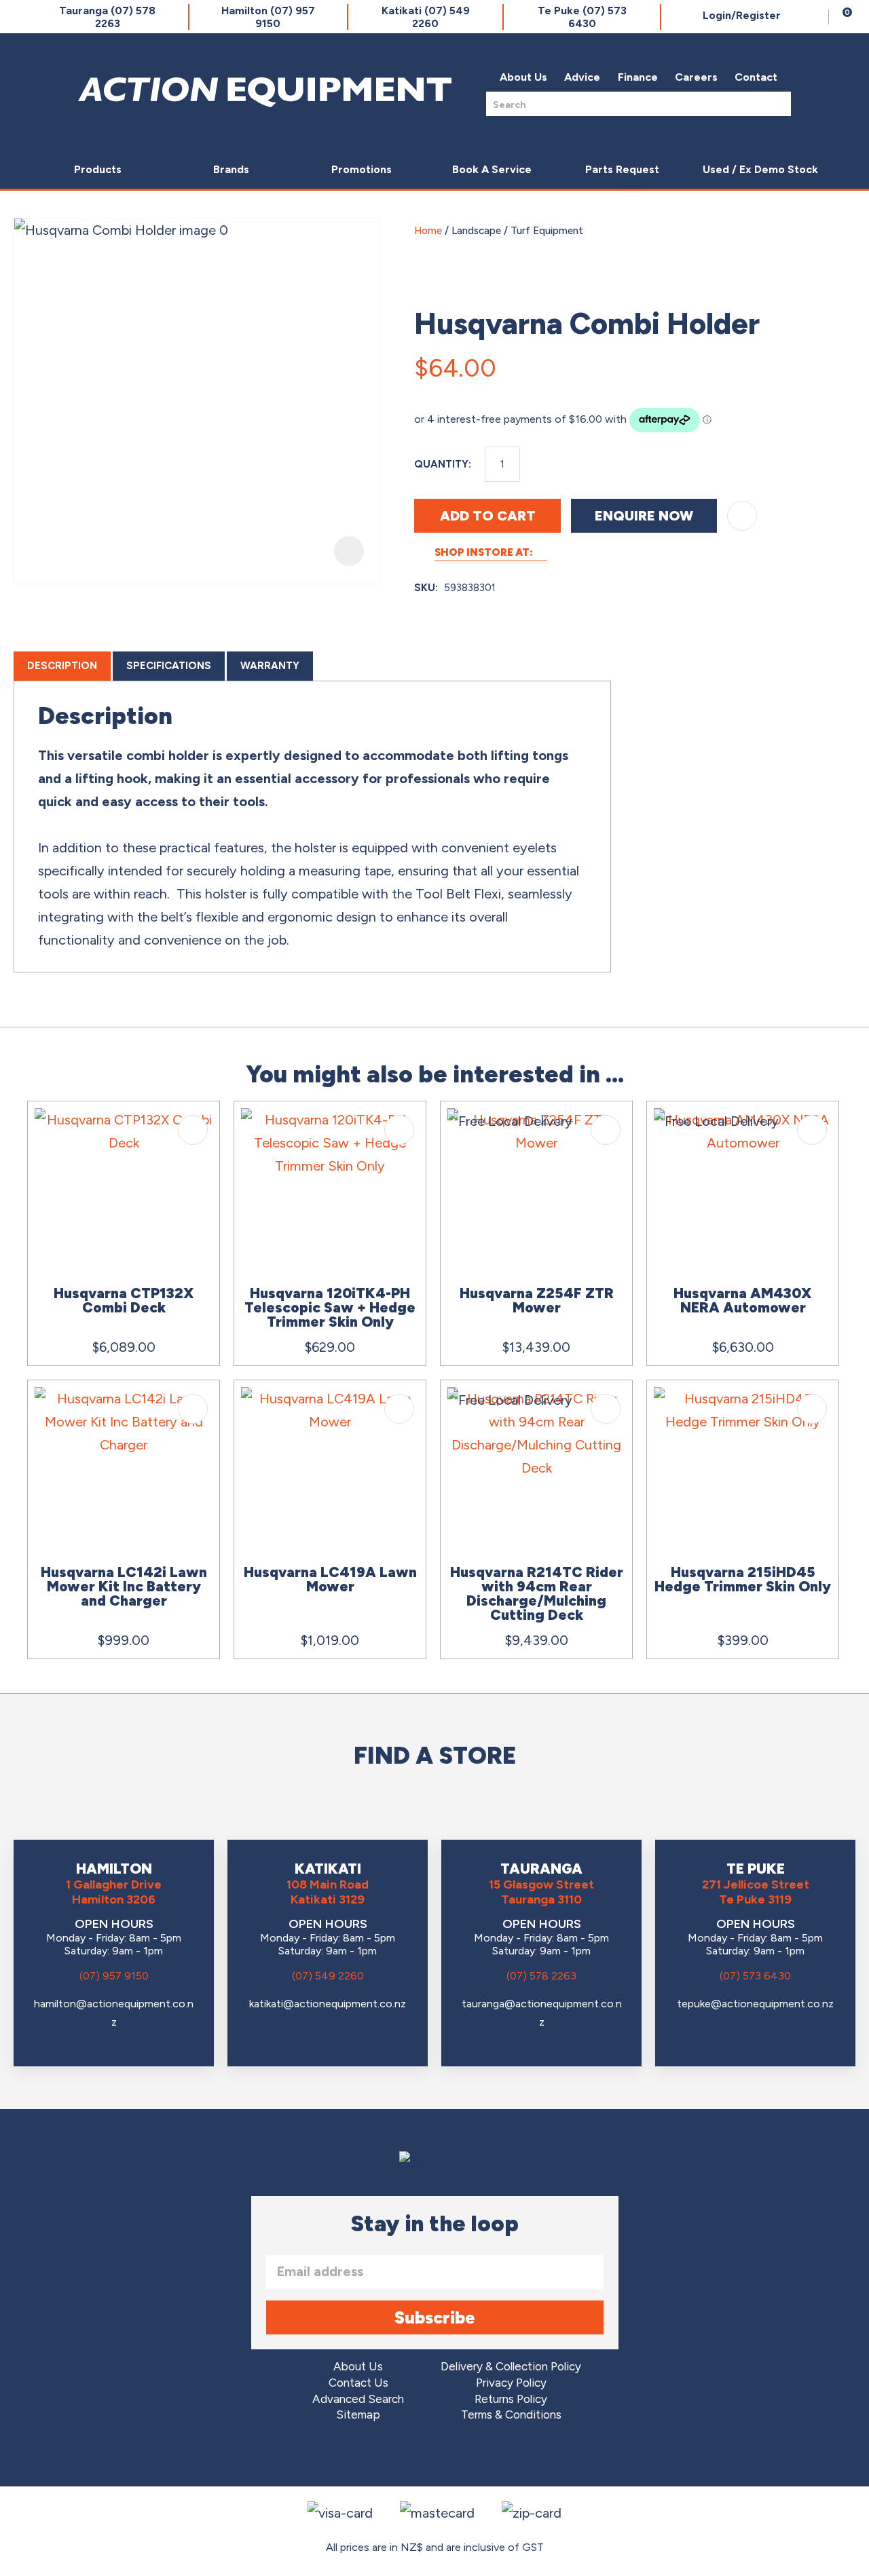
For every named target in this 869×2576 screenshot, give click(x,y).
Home (428, 231)
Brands (231, 169)
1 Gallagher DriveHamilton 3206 (114, 1892)
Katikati (426, 17)
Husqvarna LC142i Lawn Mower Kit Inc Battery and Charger (124, 1586)
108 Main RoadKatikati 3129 (328, 1892)
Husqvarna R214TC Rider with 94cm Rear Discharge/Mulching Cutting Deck (537, 1593)
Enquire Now (644, 516)
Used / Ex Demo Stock (760, 169)
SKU (425, 588)
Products (98, 169)
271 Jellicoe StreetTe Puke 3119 (756, 1892)
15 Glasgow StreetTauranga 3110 (541, 1892)
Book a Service (492, 169)
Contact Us (358, 2383)
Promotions (362, 169)
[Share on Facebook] (777, 362)
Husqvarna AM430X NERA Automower (743, 1300)
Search (777, 103)
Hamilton (268, 17)
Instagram (435, 2456)
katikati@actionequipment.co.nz (328, 2004)
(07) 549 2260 (328, 1976)
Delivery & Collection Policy (511, 2367)
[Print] (841, 362)
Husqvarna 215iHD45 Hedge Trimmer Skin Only (743, 1579)
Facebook (397, 2456)
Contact (756, 77)
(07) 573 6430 (755, 1976)
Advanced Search (358, 2399)
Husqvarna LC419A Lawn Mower (330, 1579)
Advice (582, 77)
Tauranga (107, 17)
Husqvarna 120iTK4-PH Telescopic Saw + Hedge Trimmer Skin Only (330, 1307)
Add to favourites (193, 1130)
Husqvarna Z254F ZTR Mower (537, 1300)
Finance (638, 77)
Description (62, 666)
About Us (523, 77)
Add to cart (488, 516)
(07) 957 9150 (114, 1976)
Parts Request (622, 169)
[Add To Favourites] (742, 516)
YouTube (473, 2456)
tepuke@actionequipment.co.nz (755, 2004)
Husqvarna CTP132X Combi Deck (124, 1300)
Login (742, 15)
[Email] (809, 362)
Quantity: (443, 464)
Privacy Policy (511, 2383)
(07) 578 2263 (541, 1976)
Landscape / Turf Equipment (517, 231)
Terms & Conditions (511, 2415)
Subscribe (435, 2317)
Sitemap (358, 2415)
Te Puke (582, 17)
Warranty (270, 666)
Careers (696, 77)
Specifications (169, 666)
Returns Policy (511, 2399)
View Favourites (815, 17)
